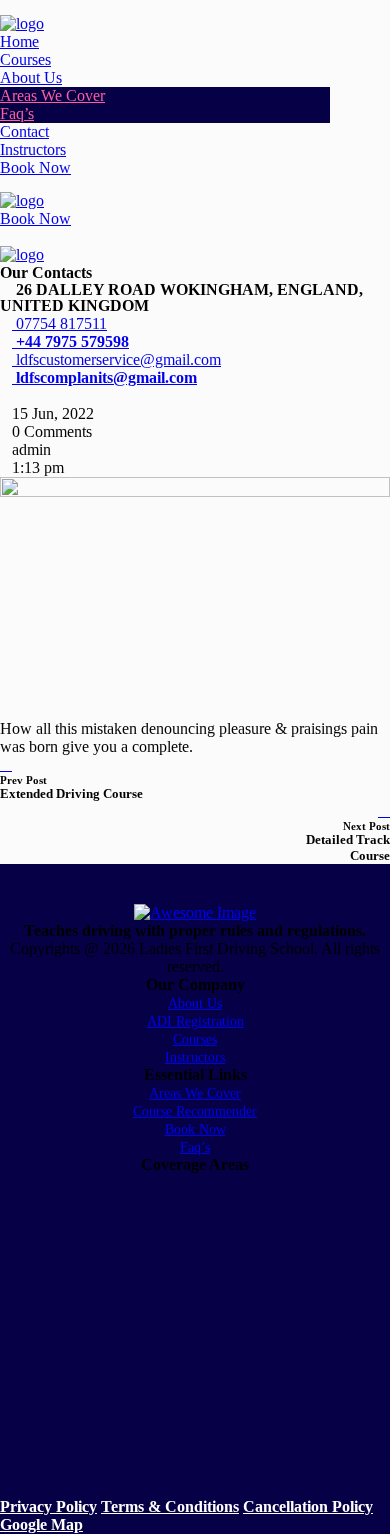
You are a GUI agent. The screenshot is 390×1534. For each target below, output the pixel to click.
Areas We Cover (52, 95)
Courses (25, 59)
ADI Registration (195, 1021)
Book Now (35, 167)
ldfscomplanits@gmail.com (104, 377)
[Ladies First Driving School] (22, 23)
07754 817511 (59, 323)
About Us (31, 77)
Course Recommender (195, 1111)
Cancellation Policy (308, 1506)
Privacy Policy (48, 1506)
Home (19, 41)
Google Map (41, 1524)
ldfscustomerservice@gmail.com (116, 359)
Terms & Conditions (170, 1506)
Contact (24, 131)
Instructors (33, 149)
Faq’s (17, 113)
